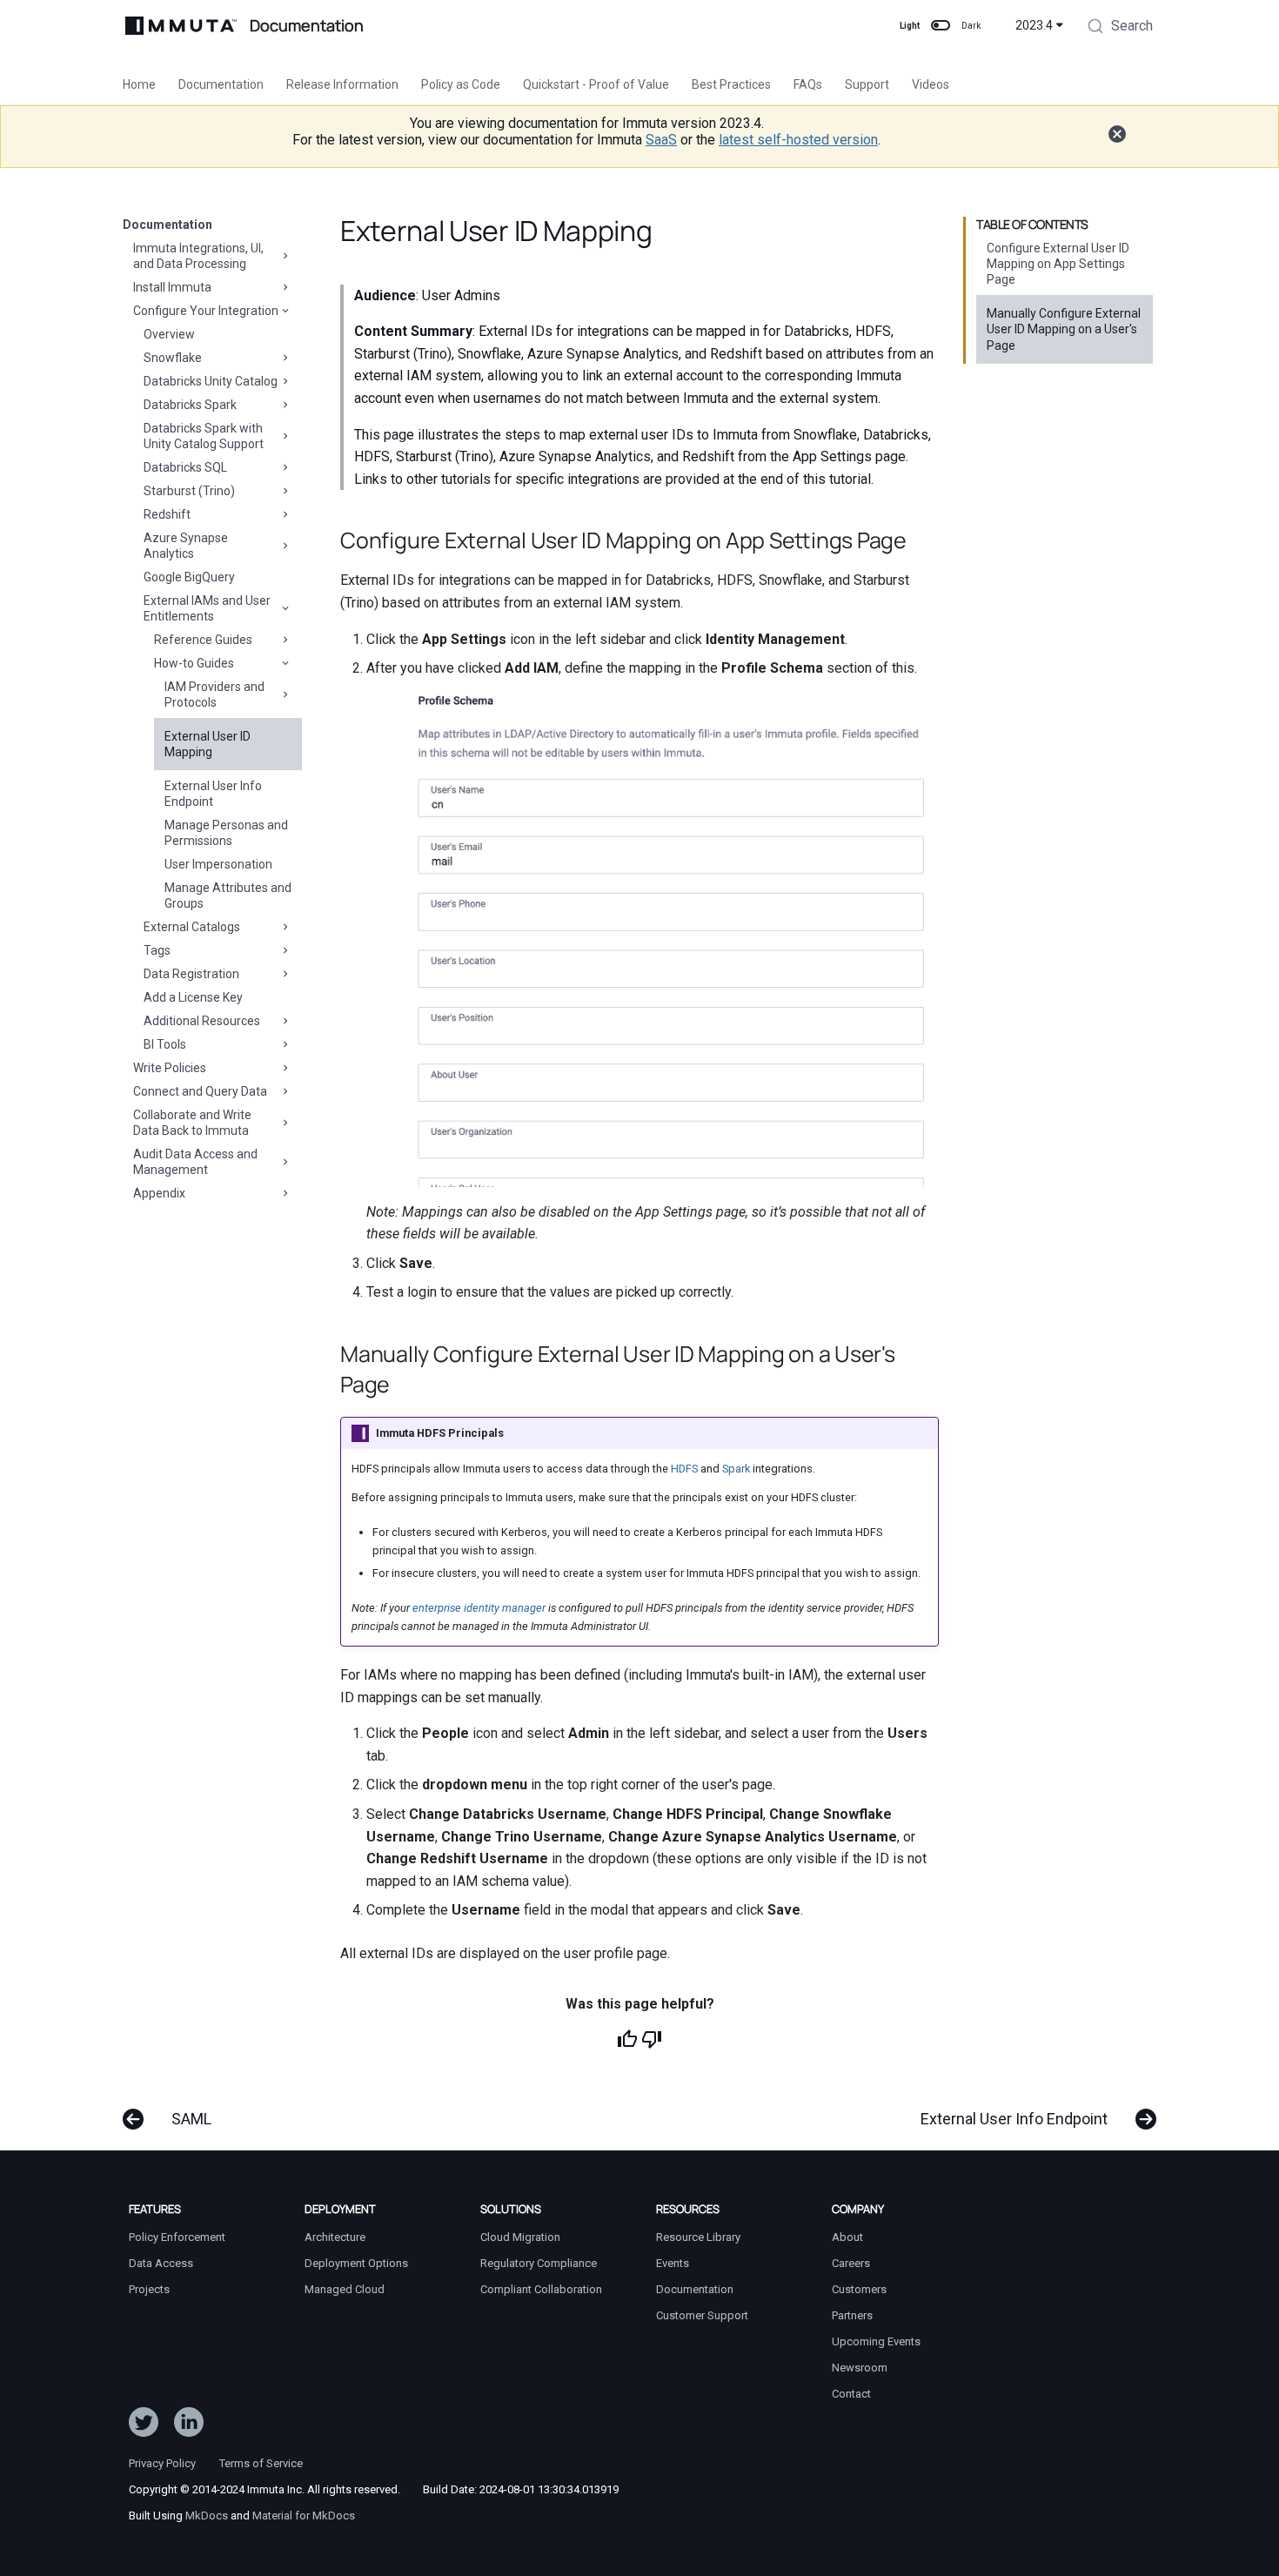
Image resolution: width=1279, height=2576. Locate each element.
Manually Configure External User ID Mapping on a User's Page (1064, 329)
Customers (859, 2289)
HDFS (684, 1469)
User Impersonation (218, 864)
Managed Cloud (345, 2289)
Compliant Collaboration (541, 2289)
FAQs (808, 84)
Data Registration (191, 974)
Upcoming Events (876, 2341)
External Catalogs (192, 927)
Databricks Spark (190, 405)
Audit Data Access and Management (195, 1162)
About (847, 2237)
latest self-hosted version (798, 140)
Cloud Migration (520, 2237)
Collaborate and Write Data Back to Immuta (192, 1123)
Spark (736, 1469)
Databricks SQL (185, 467)
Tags (157, 950)
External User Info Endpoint (213, 794)
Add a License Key (193, 997)
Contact (851, 2394)
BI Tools (165, 1044)
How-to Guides (194, 663)
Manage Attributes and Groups (228, 896)
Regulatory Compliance (539, 2263)
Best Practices (731, 84)
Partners (852, 2315)
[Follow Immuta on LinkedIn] (189, 2425)
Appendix (159, 1193)
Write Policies (170, 1068)
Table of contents (1032, 225)
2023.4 (1034, 25)
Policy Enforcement (177, 2237)
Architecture (335, 2237)
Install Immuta (172, 287)
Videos (931, 84)
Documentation (221, 84)
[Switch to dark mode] (941, 25)
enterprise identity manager (479, 1608)
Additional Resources (202, 1021)
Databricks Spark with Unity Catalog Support (204, 436)
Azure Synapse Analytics (186, 546)
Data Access (161, 2263)
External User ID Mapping (208, 744)
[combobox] (1120, 28)
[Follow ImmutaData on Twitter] (144, 2425)
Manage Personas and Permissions (226, 833)
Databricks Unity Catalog (211, 381)
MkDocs (207, 2516)
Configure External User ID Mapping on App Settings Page (1058, 264)
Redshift (167, 514)
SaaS (661, 140)
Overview (169, 334)
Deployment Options (356, 2263)
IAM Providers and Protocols (214, 694)
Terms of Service (261, 2463)
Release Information (342, 84)
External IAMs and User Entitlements (207, 608)
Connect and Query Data (200, 1091)
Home (139, 84)
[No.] (652, 2039)
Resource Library (698, 2237)
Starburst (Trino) (189, 491)
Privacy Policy (162, 2463)
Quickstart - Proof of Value (596, 84)
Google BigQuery (189, 577)
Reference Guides (203, 640)
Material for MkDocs (304, 2516)
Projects (149, 2289)
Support (867, 84)
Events (673, 2263)
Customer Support (702, 2315)
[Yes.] (627, 2039)
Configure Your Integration (206, 311)
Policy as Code (461, 84)
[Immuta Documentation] (181, 26)
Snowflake (173, 358)
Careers (851, 2263)
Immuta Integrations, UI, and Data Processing (198, 256)
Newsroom (860, 2368)
